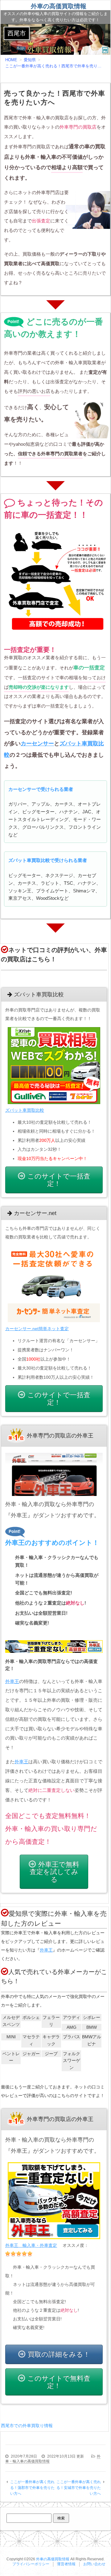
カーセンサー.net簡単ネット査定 (37, 1329)
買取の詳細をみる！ (59, 2354)
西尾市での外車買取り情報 (27, 2426)
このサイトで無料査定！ (59, 2382)
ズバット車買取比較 (25, 1110)
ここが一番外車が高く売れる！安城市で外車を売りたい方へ (79, 2488)
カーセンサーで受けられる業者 (41, 789)
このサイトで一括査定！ (59, 1180)
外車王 (12, 1681)
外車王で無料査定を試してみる (54, 1872)
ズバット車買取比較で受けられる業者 (48, 860)
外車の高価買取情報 (59, 6)
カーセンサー (37, 744)
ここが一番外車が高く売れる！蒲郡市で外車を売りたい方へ (32, 2488)
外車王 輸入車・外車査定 (31, 2245)
